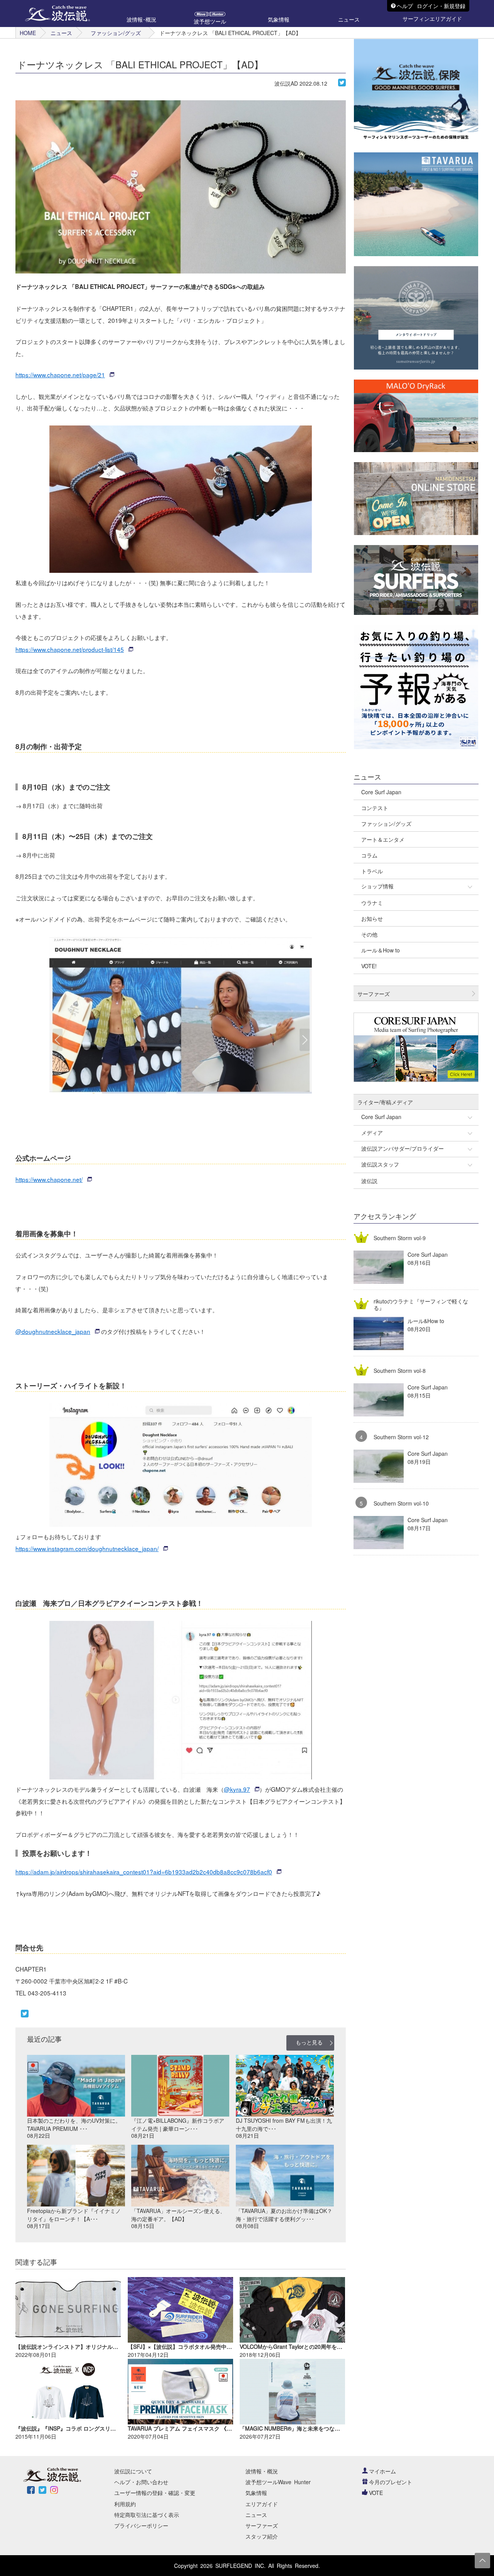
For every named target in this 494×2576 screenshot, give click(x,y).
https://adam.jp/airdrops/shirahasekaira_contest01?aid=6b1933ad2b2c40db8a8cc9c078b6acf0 (144, 1872)
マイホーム (382, 2471)
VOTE (376, 2493)
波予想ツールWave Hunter (278, 2482)
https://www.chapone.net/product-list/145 (70, 649)
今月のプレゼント (391, 2482)
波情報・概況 (262, 2471)
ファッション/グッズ (116, 33)
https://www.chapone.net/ (49, 1179)
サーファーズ (262, 2525)
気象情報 (256, 2493)
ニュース (61, 33)
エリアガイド (262, 2504)
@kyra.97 (237, 1789)
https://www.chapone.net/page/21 (60, 375)
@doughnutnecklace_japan (53, 1331)
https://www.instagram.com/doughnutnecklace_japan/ (87, 1548)
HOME (28, 33)
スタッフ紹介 (262, 2536)
